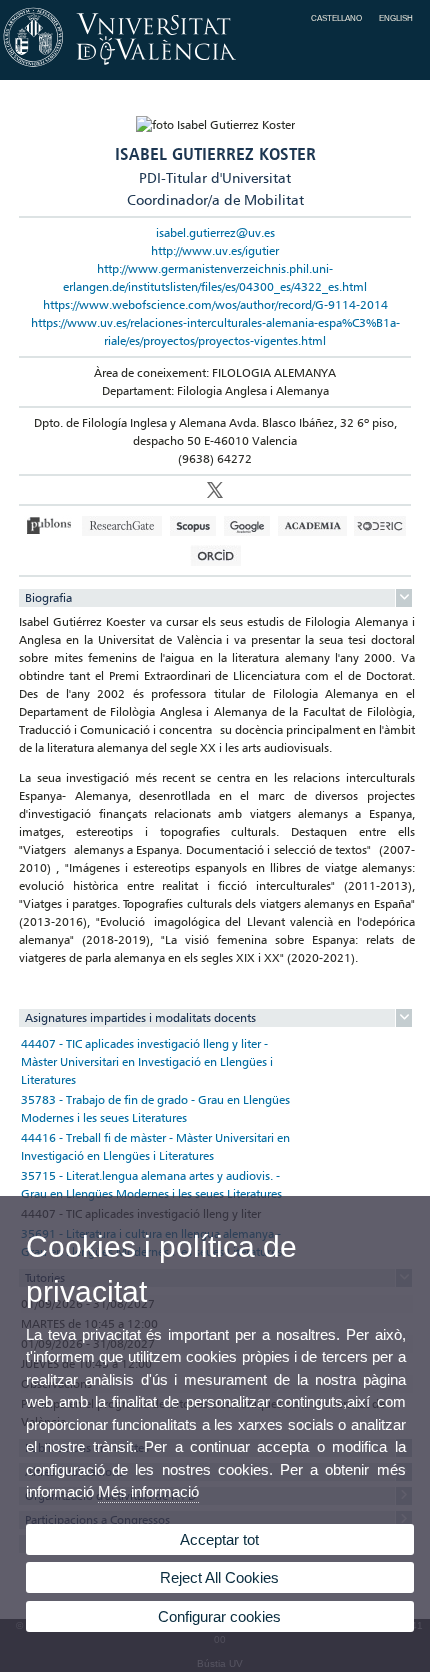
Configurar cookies (219, 1616)
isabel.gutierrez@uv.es (215, 232)
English (396, 18)
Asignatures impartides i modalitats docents (140, 1017)
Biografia (48, 597)
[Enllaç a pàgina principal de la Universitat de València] (215, 68)
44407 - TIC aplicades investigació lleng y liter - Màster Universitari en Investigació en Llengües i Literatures (147, 1061)
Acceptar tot (219, 1539)
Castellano (336, 18)
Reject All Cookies (219, 1577)
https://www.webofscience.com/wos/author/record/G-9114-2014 (215, 304)
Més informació (148, 1491)
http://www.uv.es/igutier (215, 250)
